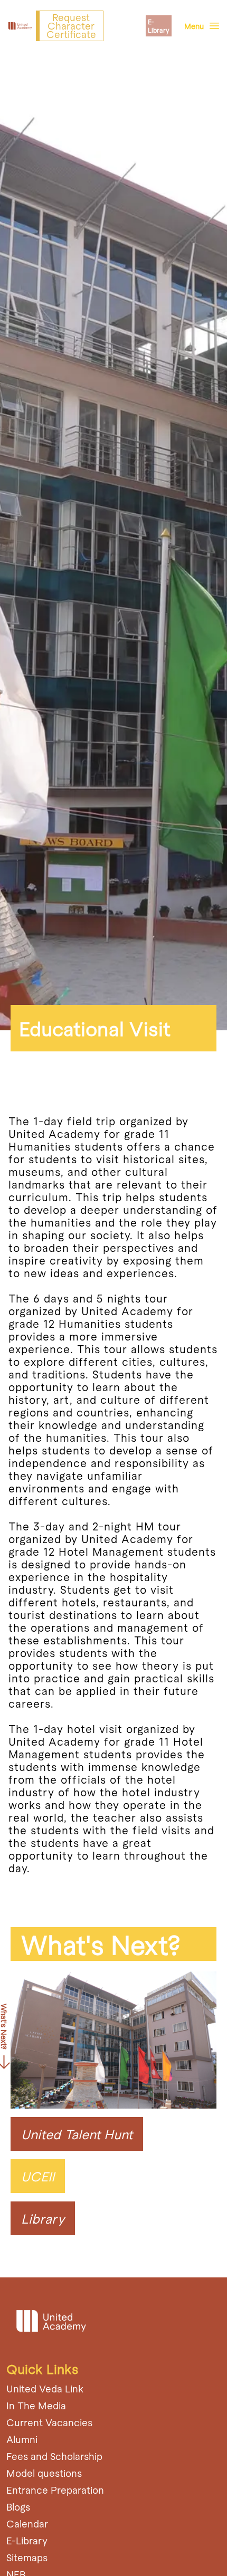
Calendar (27, 2524)
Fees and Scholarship (54, 2456)
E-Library (159, 26)
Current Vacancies (49, 2422)
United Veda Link (45, 2388)
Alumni (22, 2439)
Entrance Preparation (55, 2490)
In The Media (36, 2405)
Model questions (44, 2473)
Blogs (18, 2507)
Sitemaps (27, 2557)
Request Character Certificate (71, 26)
